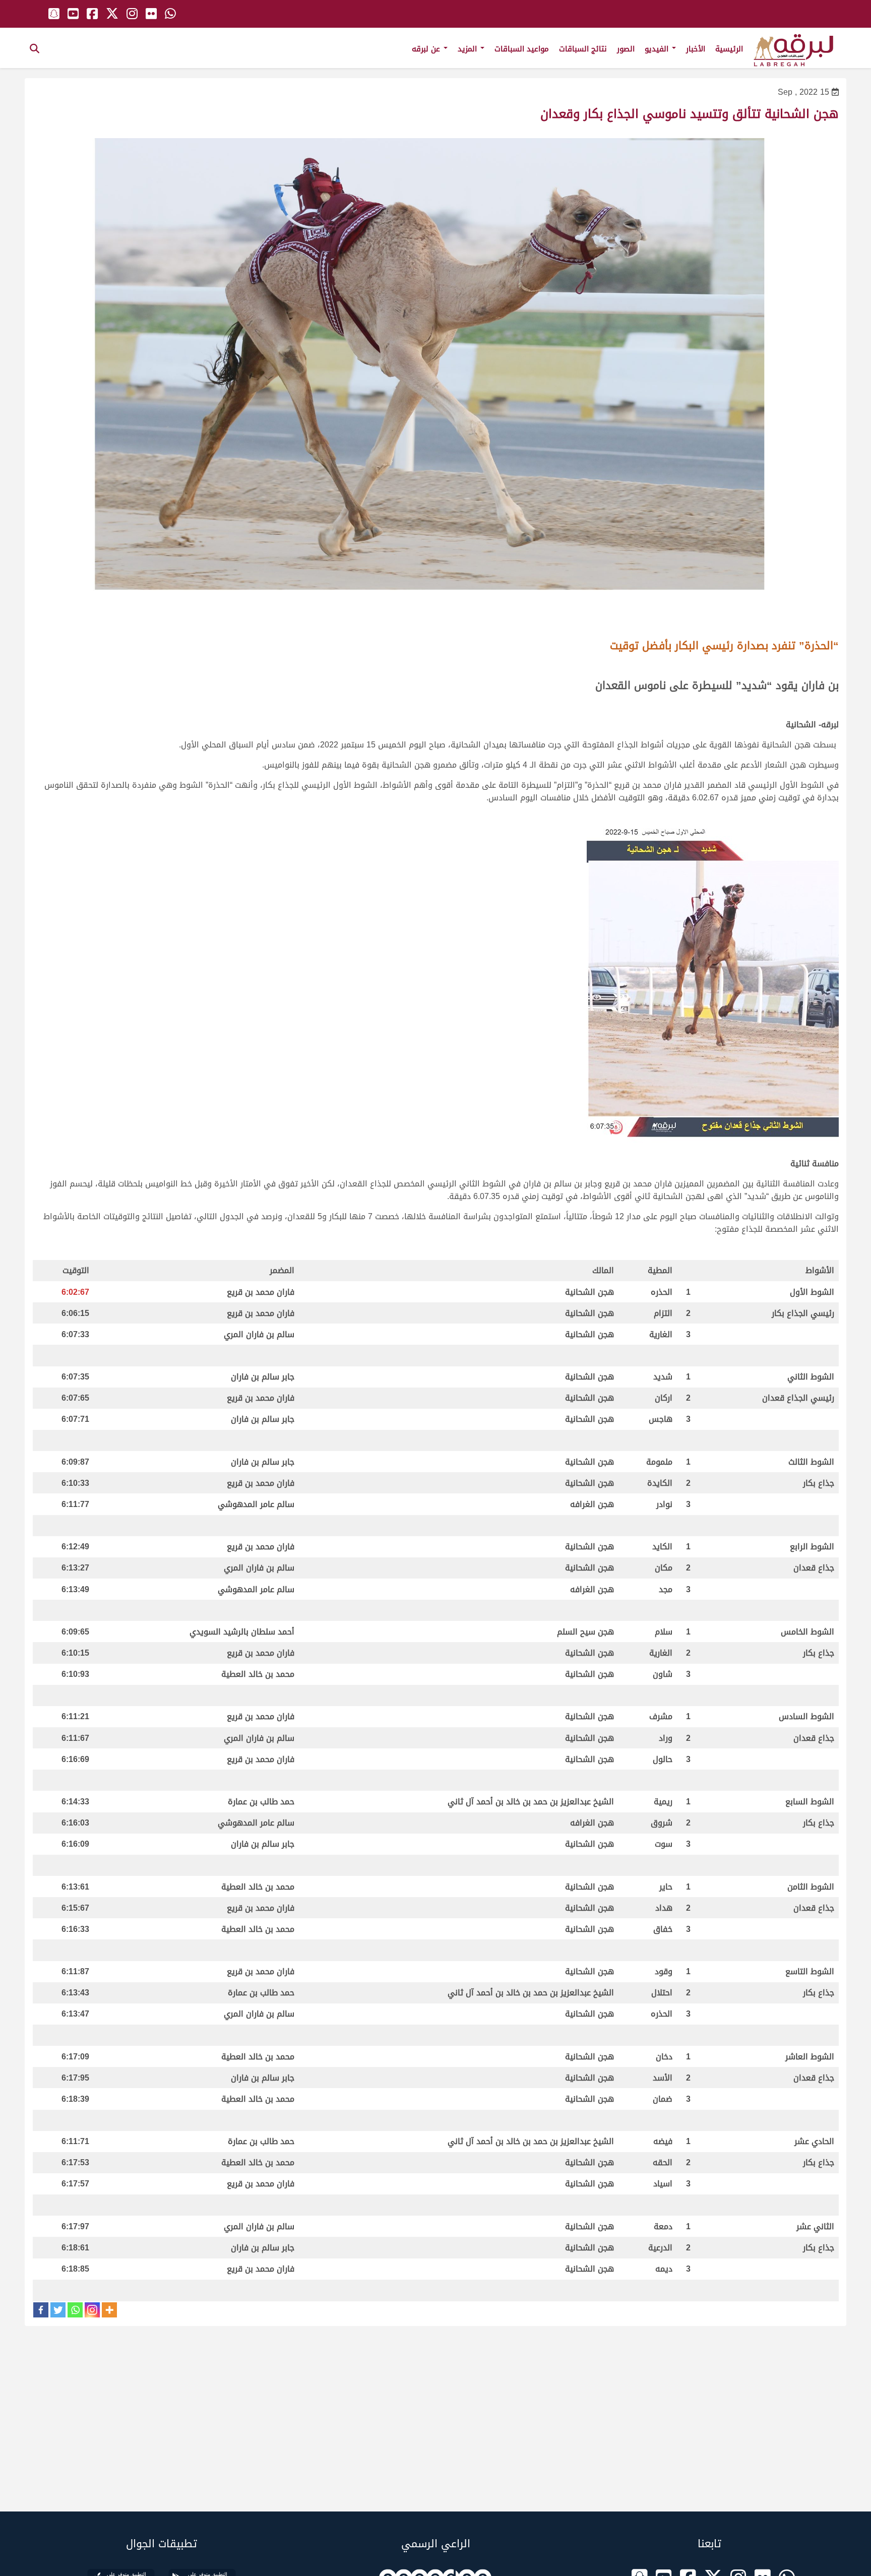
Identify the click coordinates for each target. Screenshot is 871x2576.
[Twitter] (58, 2310)
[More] (109, 2310)
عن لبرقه (427, 49)
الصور (626, 49)
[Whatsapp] (75, 2310)
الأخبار (696, 49)
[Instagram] (92, 2310)
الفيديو (658, 49)
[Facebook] (41, 2310)
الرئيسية (729, 49)
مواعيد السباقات (522, 49)
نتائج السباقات (583, 49)
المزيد (469, 49)
